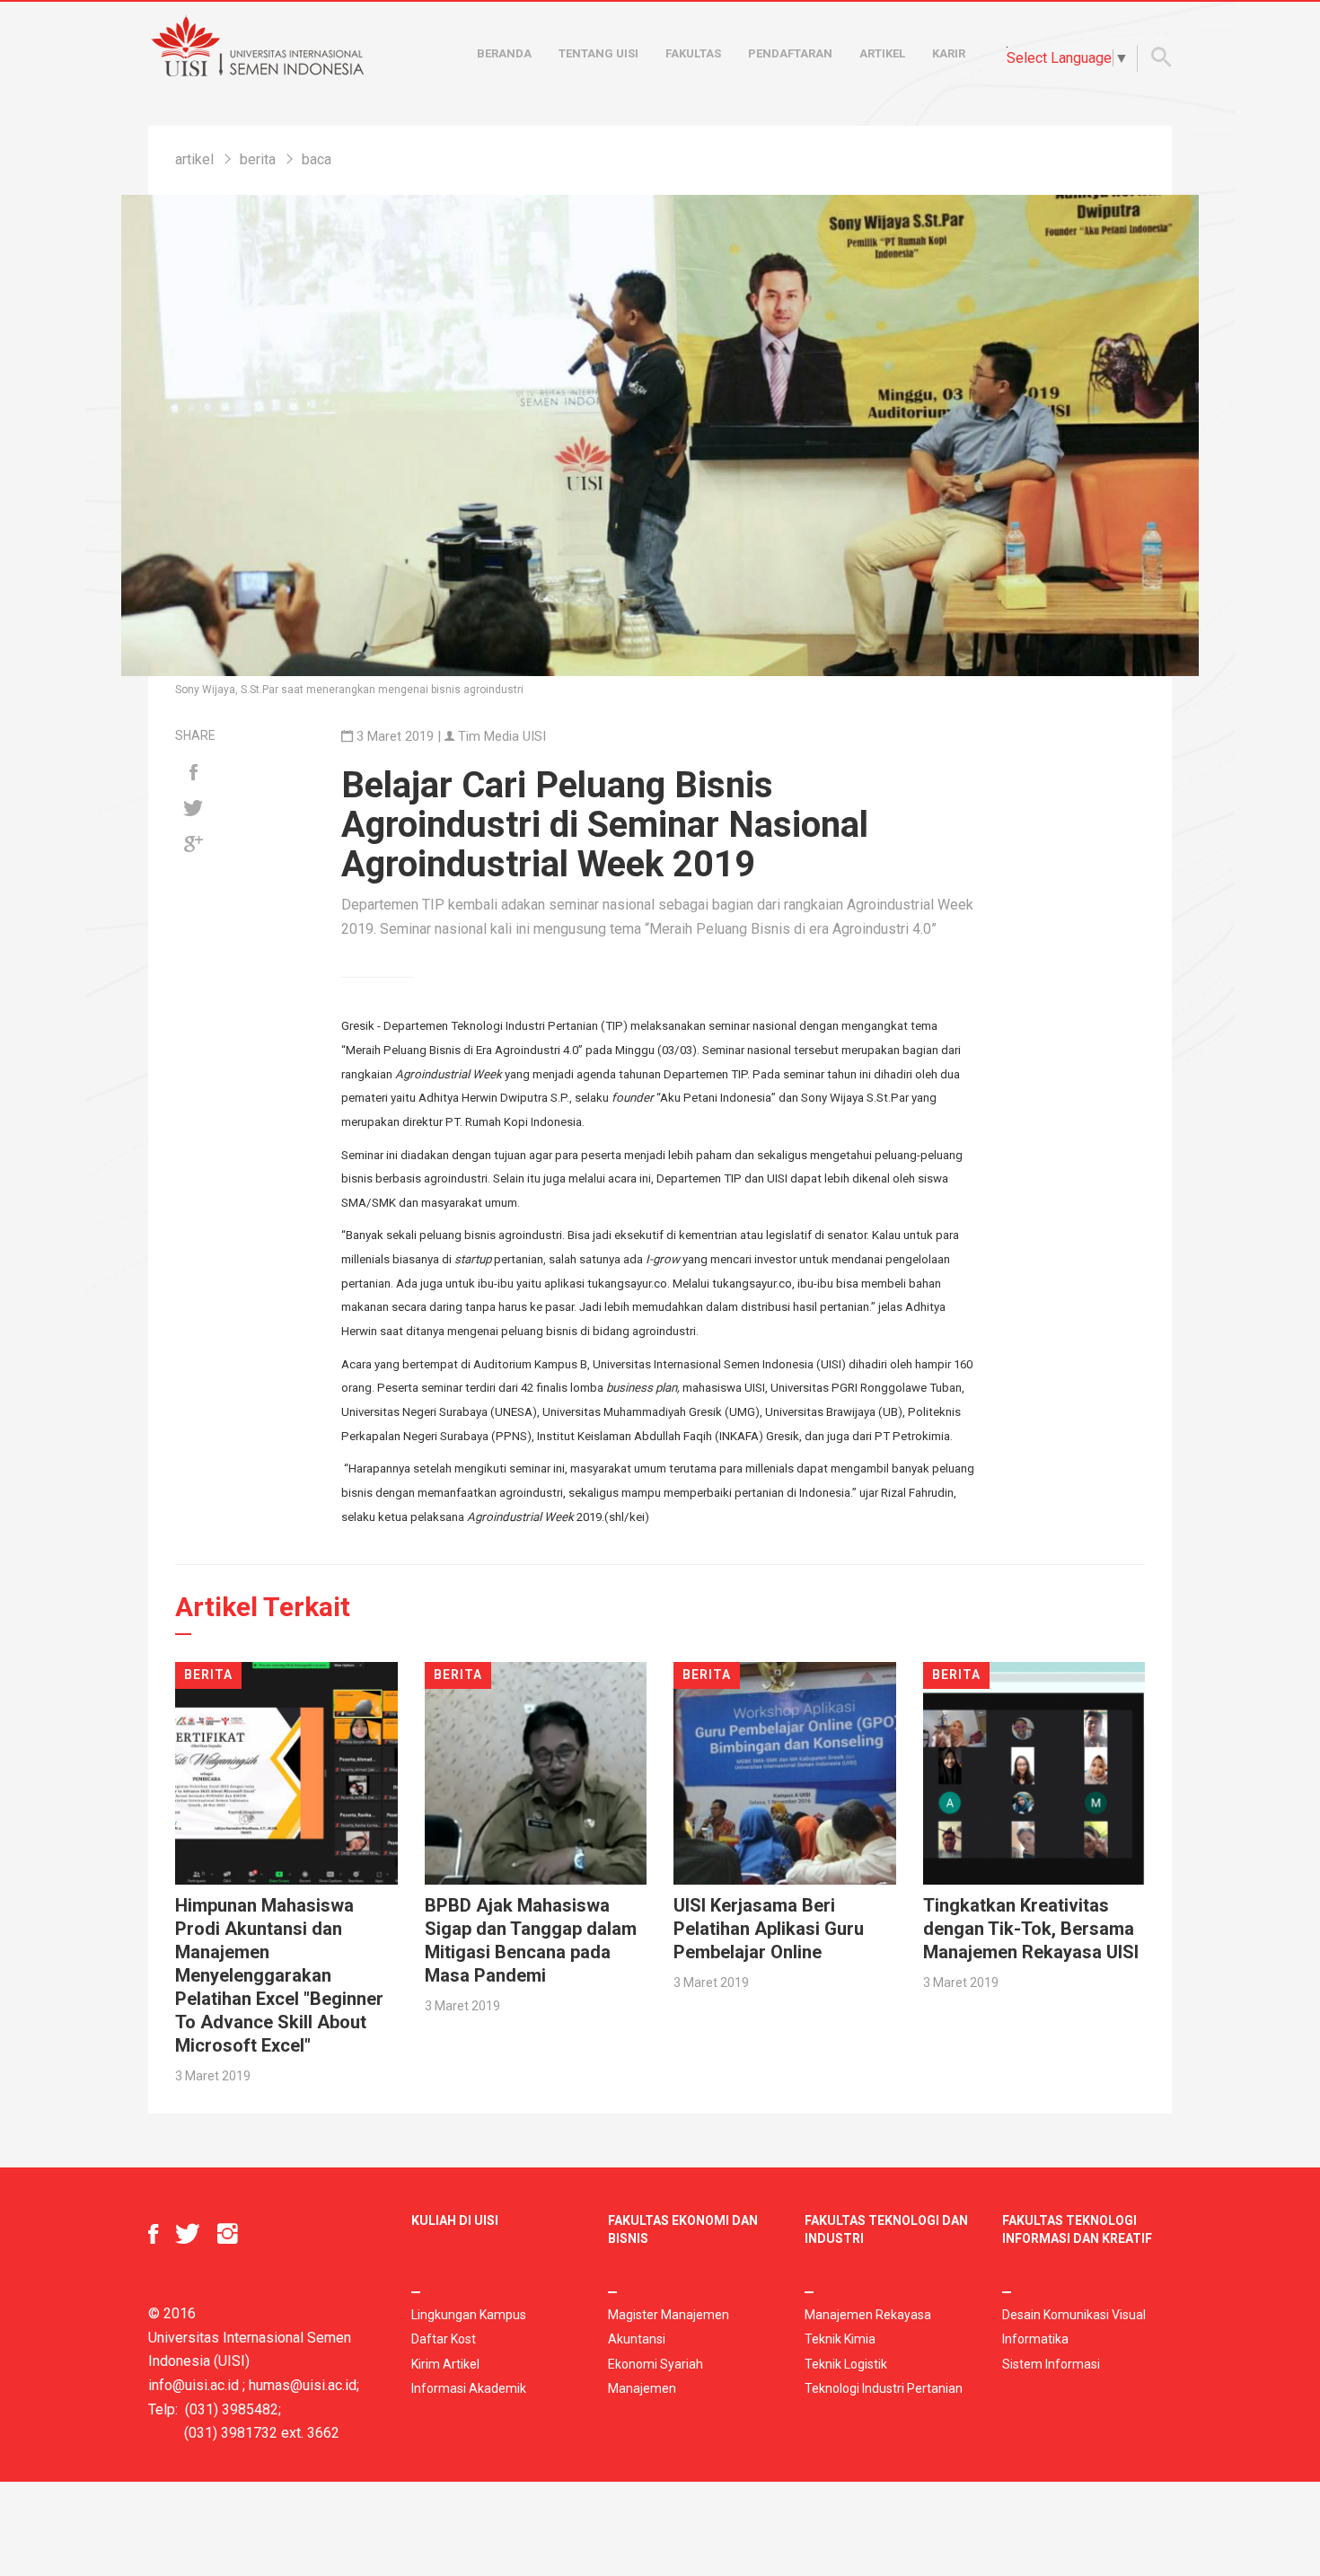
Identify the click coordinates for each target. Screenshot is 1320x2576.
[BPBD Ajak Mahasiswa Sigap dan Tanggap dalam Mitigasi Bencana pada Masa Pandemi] (536, 1772)
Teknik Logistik (846, 2364)
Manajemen (642, 2388)
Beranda (504, 53)
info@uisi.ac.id (194, 2385)
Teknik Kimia (840, 2339)
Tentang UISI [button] (598, 53)
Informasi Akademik (469, 2388)
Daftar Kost (444, 2339)
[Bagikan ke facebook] (193, 773)
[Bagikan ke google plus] (193, 845)
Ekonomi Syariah (656, 2364)
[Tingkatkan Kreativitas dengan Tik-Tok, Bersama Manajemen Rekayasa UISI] (1034, 1772)
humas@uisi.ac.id (303, 2385)
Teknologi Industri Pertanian (884, 2388)
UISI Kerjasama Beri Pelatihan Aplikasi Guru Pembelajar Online (769, 1929)
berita (258, 159)
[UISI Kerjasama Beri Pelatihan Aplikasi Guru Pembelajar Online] (785, 1772)
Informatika (1035, 2339)
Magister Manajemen (669, 2315)
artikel (194, 159)
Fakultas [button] (693, 53)
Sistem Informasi (1051, 2364)
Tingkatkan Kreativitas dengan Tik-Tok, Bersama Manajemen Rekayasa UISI (1031, 1929)
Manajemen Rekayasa (868, 2315)
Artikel (882, 53)
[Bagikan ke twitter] (193, 809)
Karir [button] (949, 53)
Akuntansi (637, 2339)
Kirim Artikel (445, 2364)
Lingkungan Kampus (469, 2315)
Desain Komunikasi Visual (1074, 2315)
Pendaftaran (790, 53)
